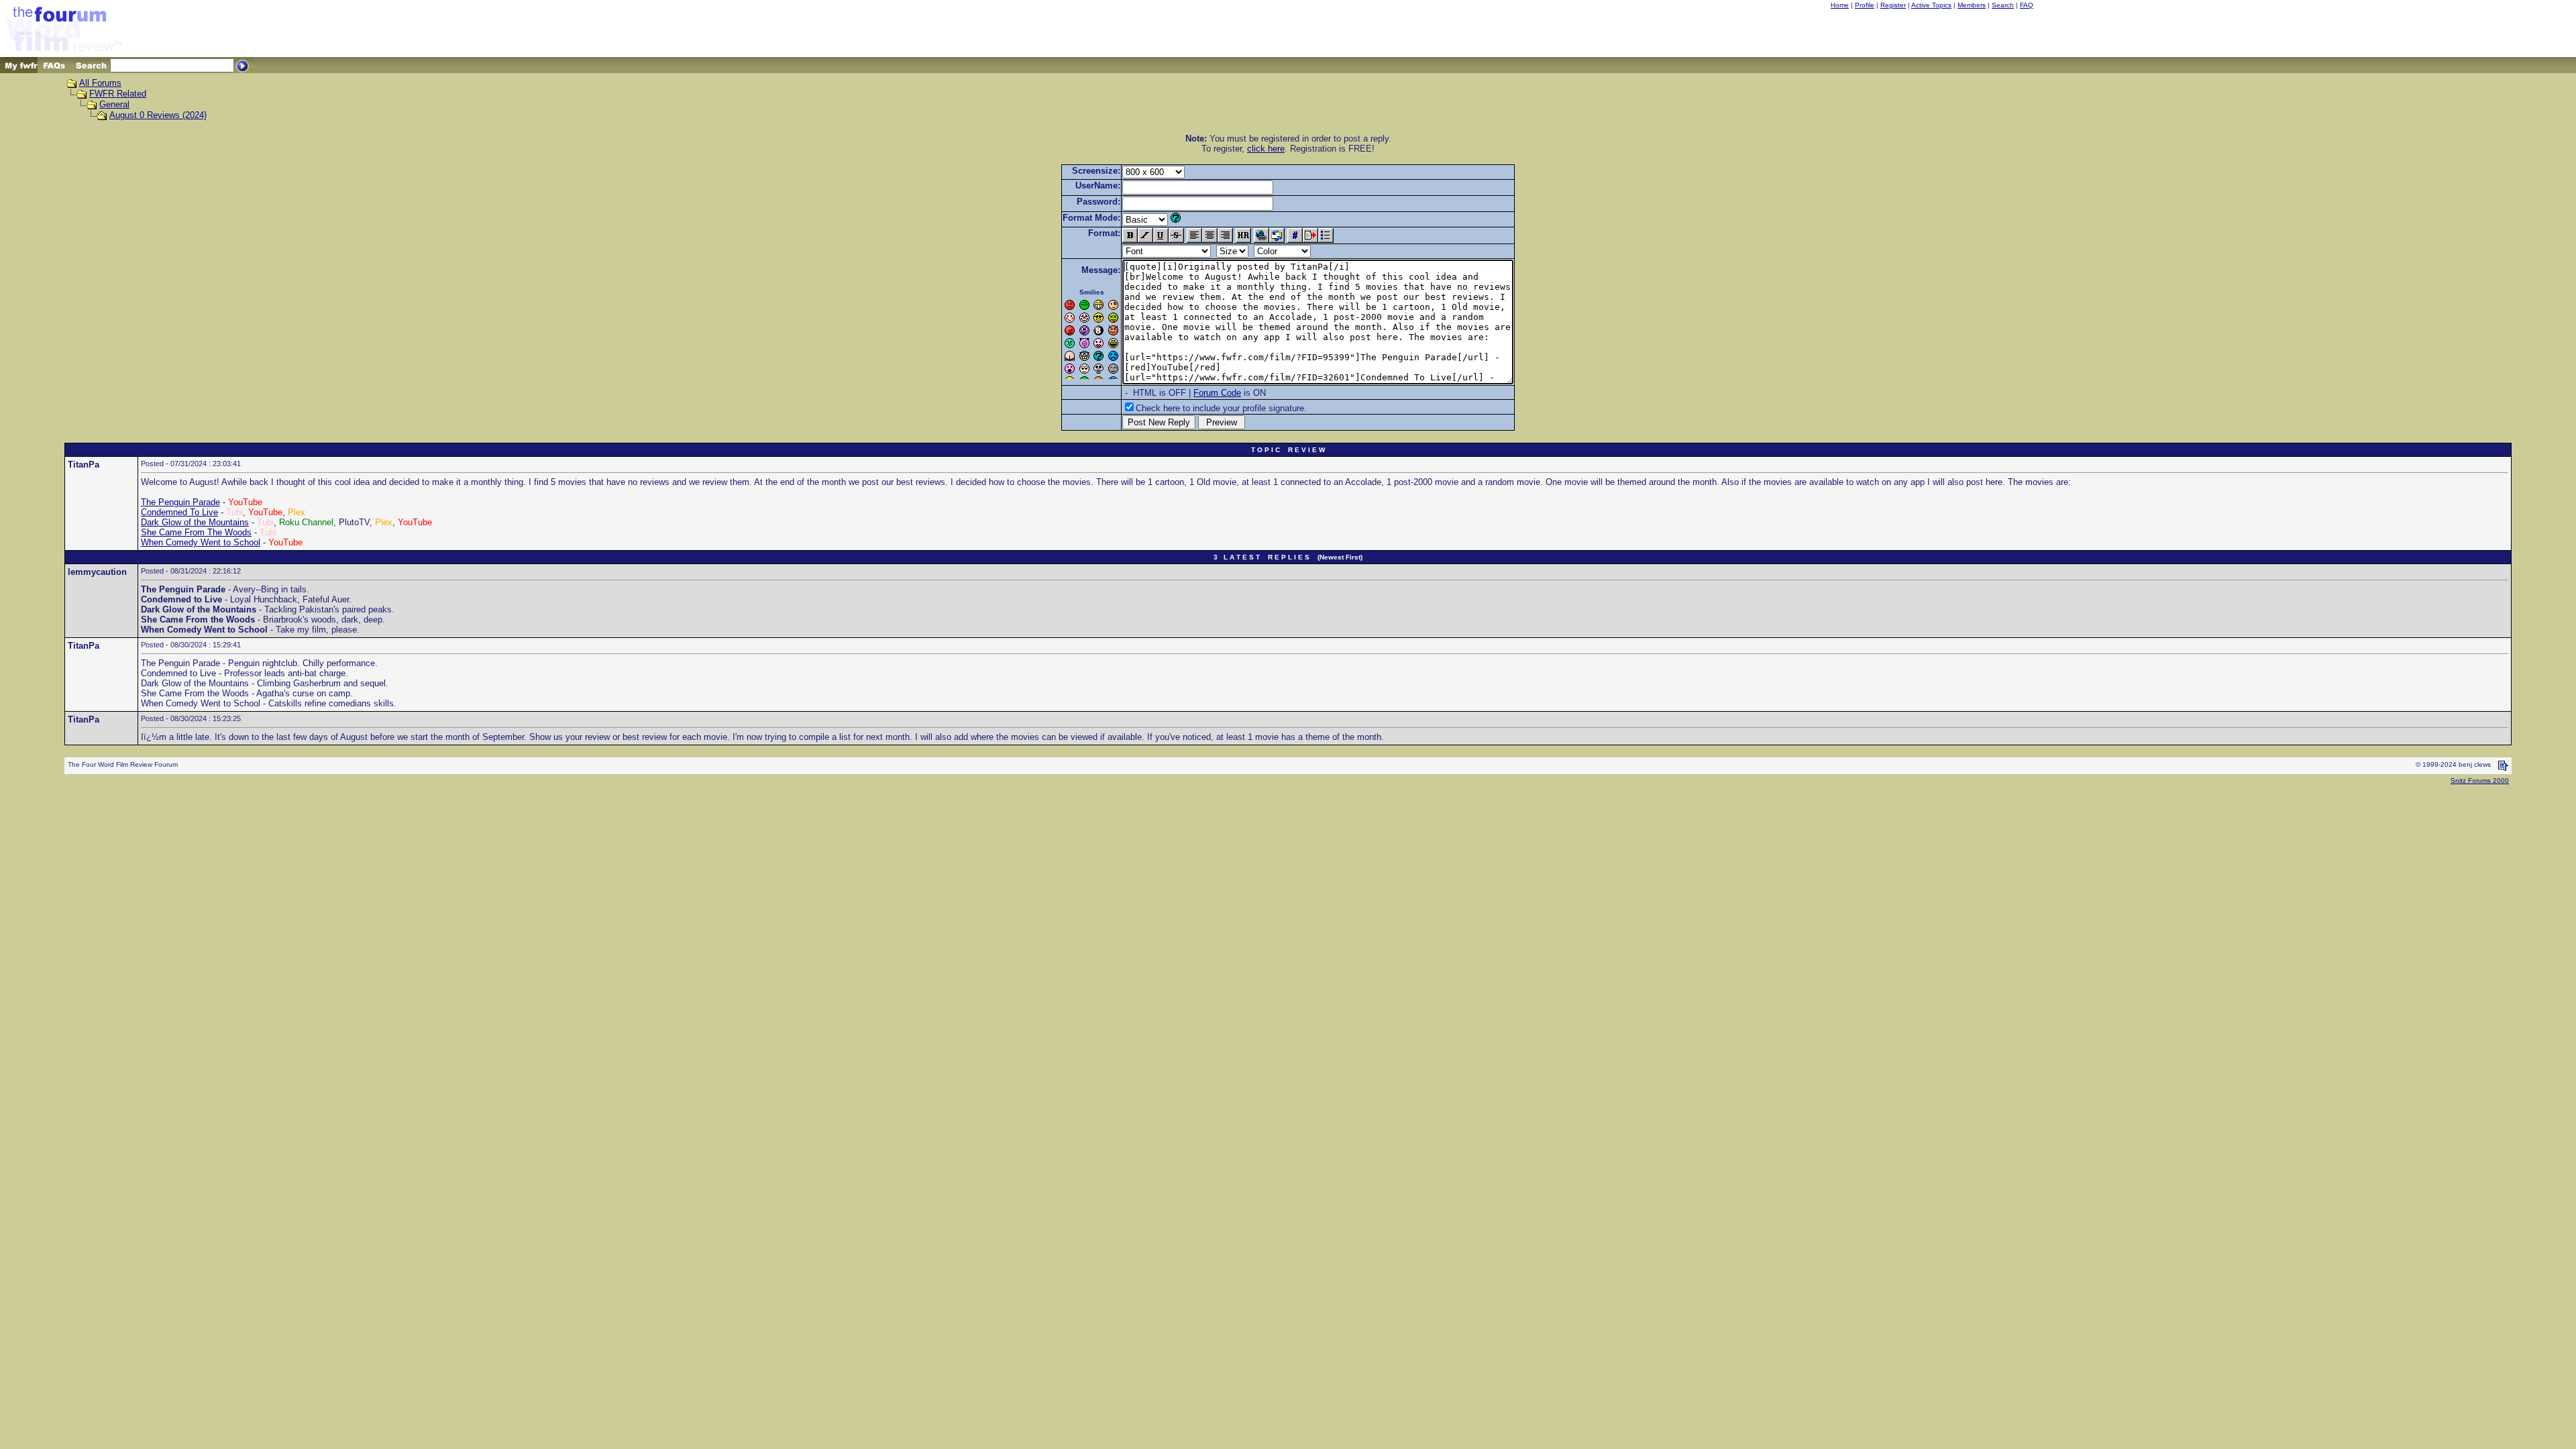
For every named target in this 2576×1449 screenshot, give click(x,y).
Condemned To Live (179, 512)
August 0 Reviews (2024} (158, 115)
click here (1266, 149)
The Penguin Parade (180, 502)
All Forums (100, 83)
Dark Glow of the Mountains (195, 522)
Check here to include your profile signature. (1221, 408)
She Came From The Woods (196, 532)
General (114, 104)
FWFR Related (118, 94)
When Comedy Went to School (201, 542)
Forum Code (1217, 393)
